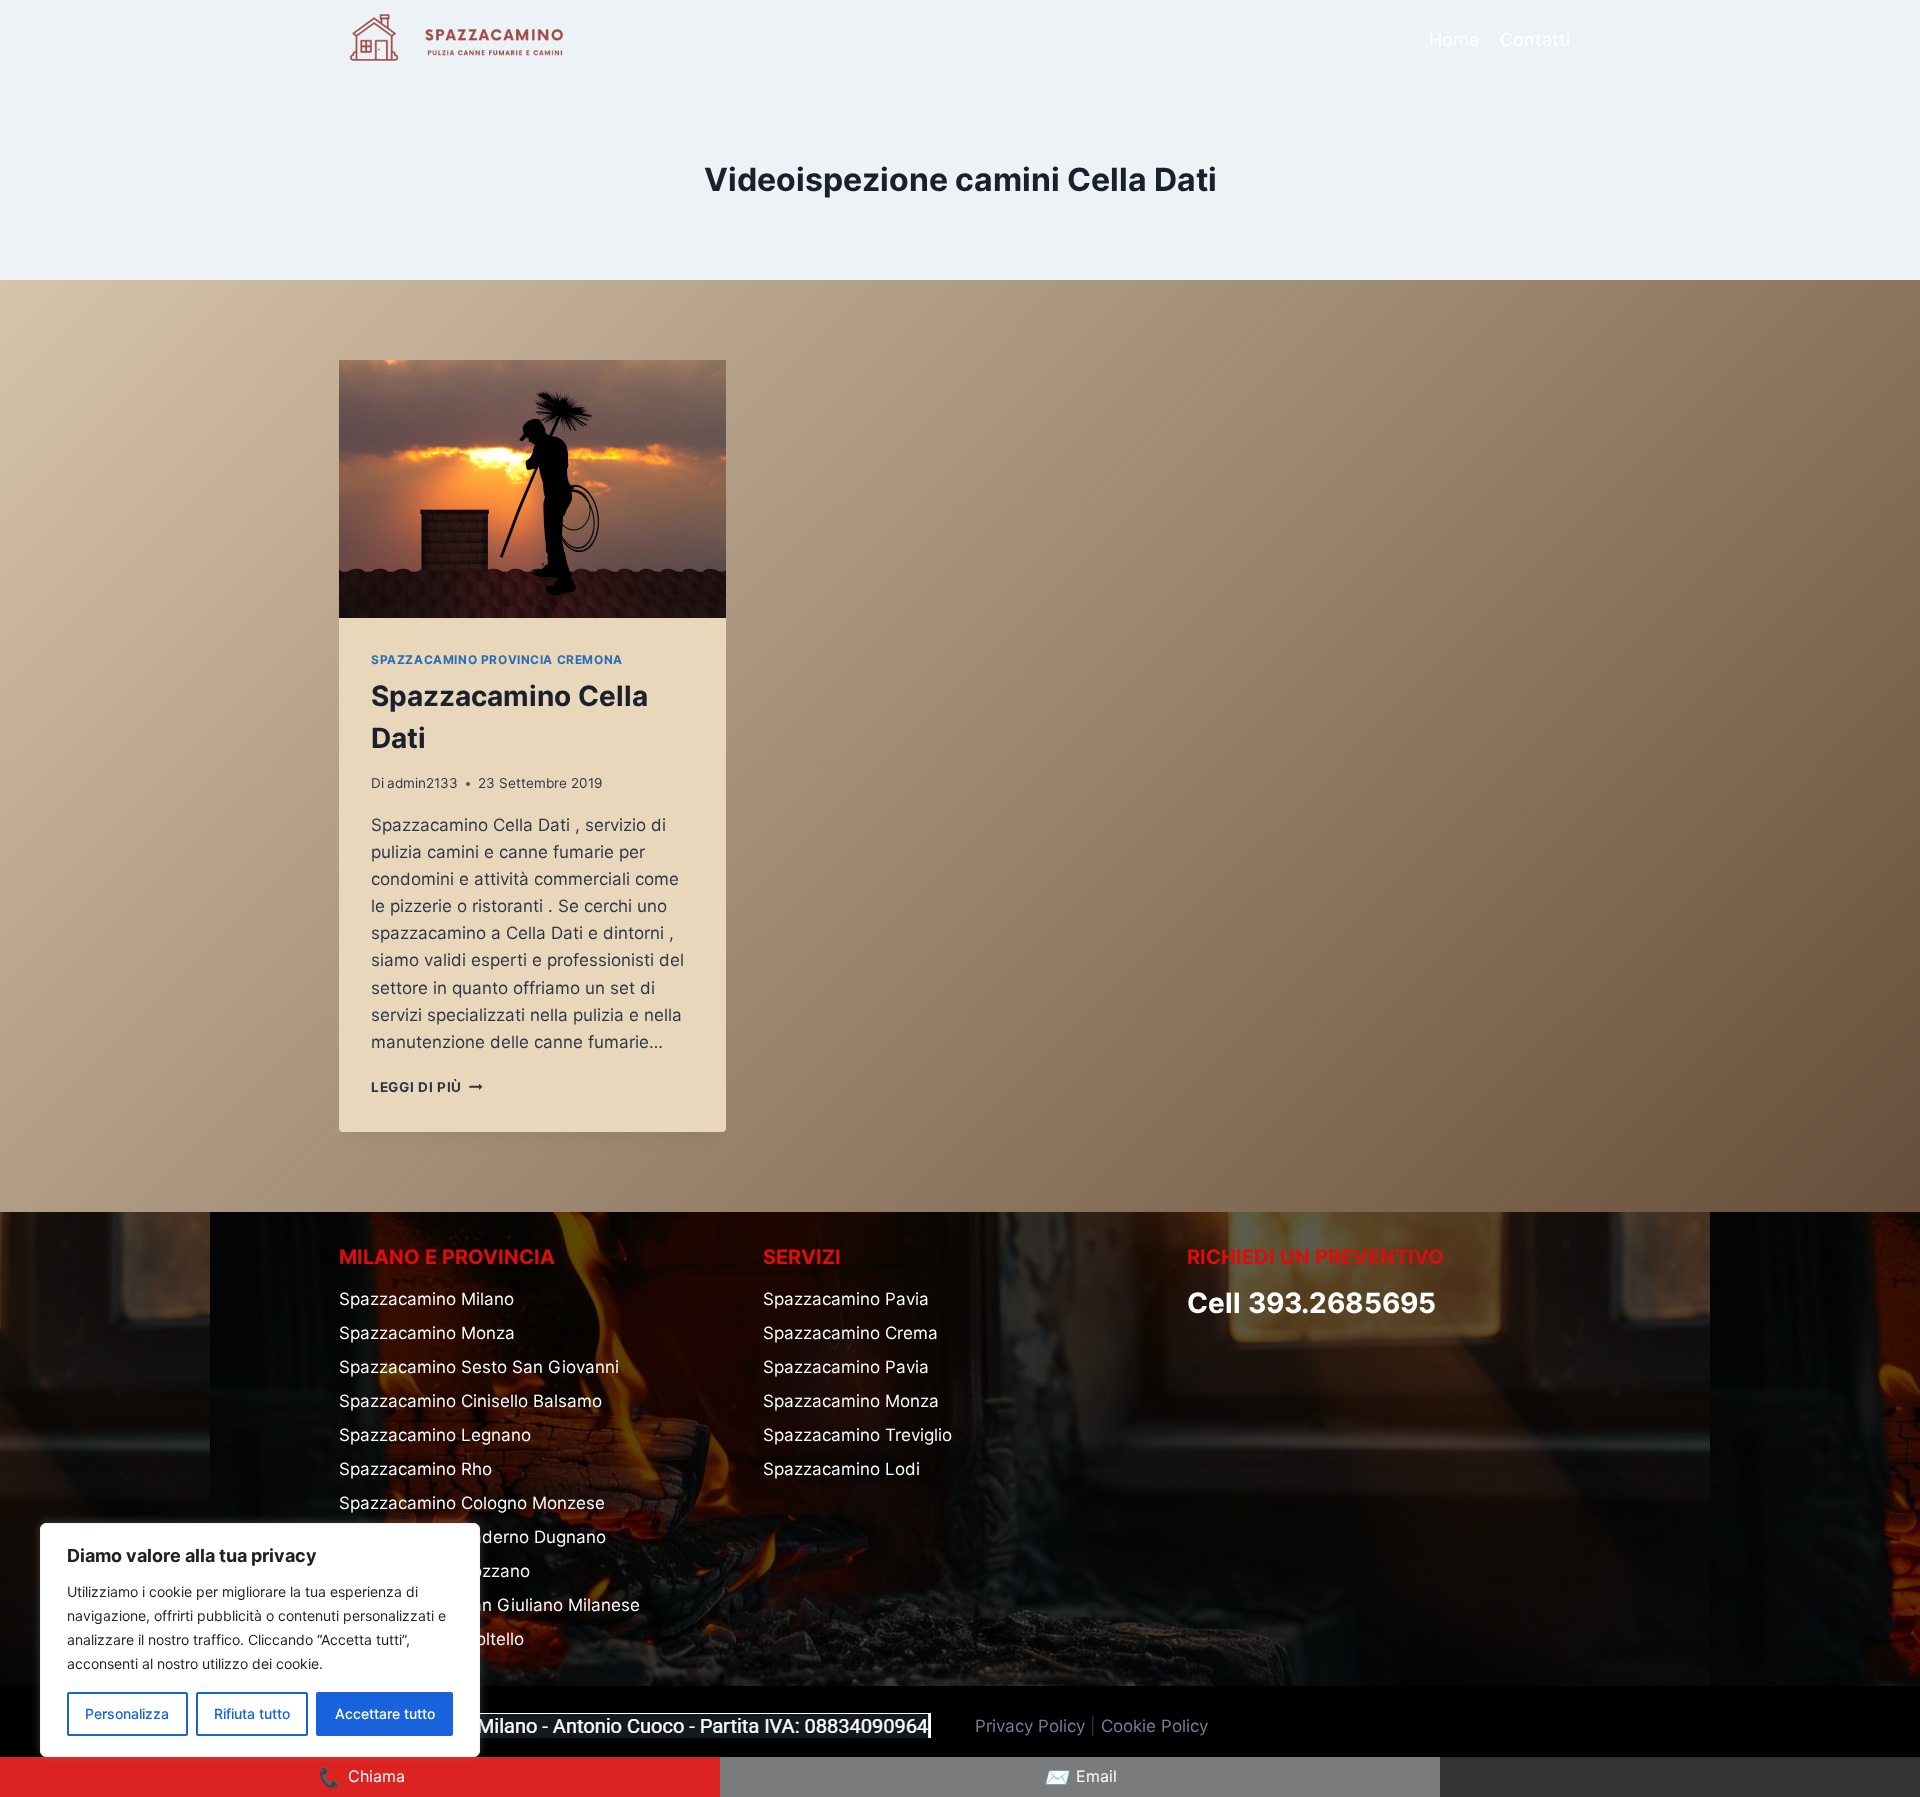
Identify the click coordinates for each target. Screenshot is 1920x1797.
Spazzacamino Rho (415, 1469)
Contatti (1535, 39)
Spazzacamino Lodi (841, 1469)
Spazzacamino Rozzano (434, 1571)
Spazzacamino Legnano (435, 1435)
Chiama (360, 1777)
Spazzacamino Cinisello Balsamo (470, 1401)
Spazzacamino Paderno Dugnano (472, 1537)
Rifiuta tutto (252, 1713)
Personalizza (127, 1713)
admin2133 (422, 783)
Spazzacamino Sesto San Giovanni (479, 1367)
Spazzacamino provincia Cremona (497, 659)
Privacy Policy (1030, 1726)
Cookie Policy (1157, 1726)
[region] (260, 1640)
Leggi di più (427, 1087)
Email (1080, 1777)
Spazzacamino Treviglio (857, 1435)
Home (1454, 39)
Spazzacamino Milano (426, 1299)
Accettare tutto (385, 1713)
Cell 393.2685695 (1311, 1303)
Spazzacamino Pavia (846, 1299)
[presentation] (532, 489)
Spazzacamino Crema (850, 1333)
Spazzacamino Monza (427, 1333)
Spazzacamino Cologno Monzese (472, 1503)
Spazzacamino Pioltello (431, 1639)
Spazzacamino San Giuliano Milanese (489, 1605)
